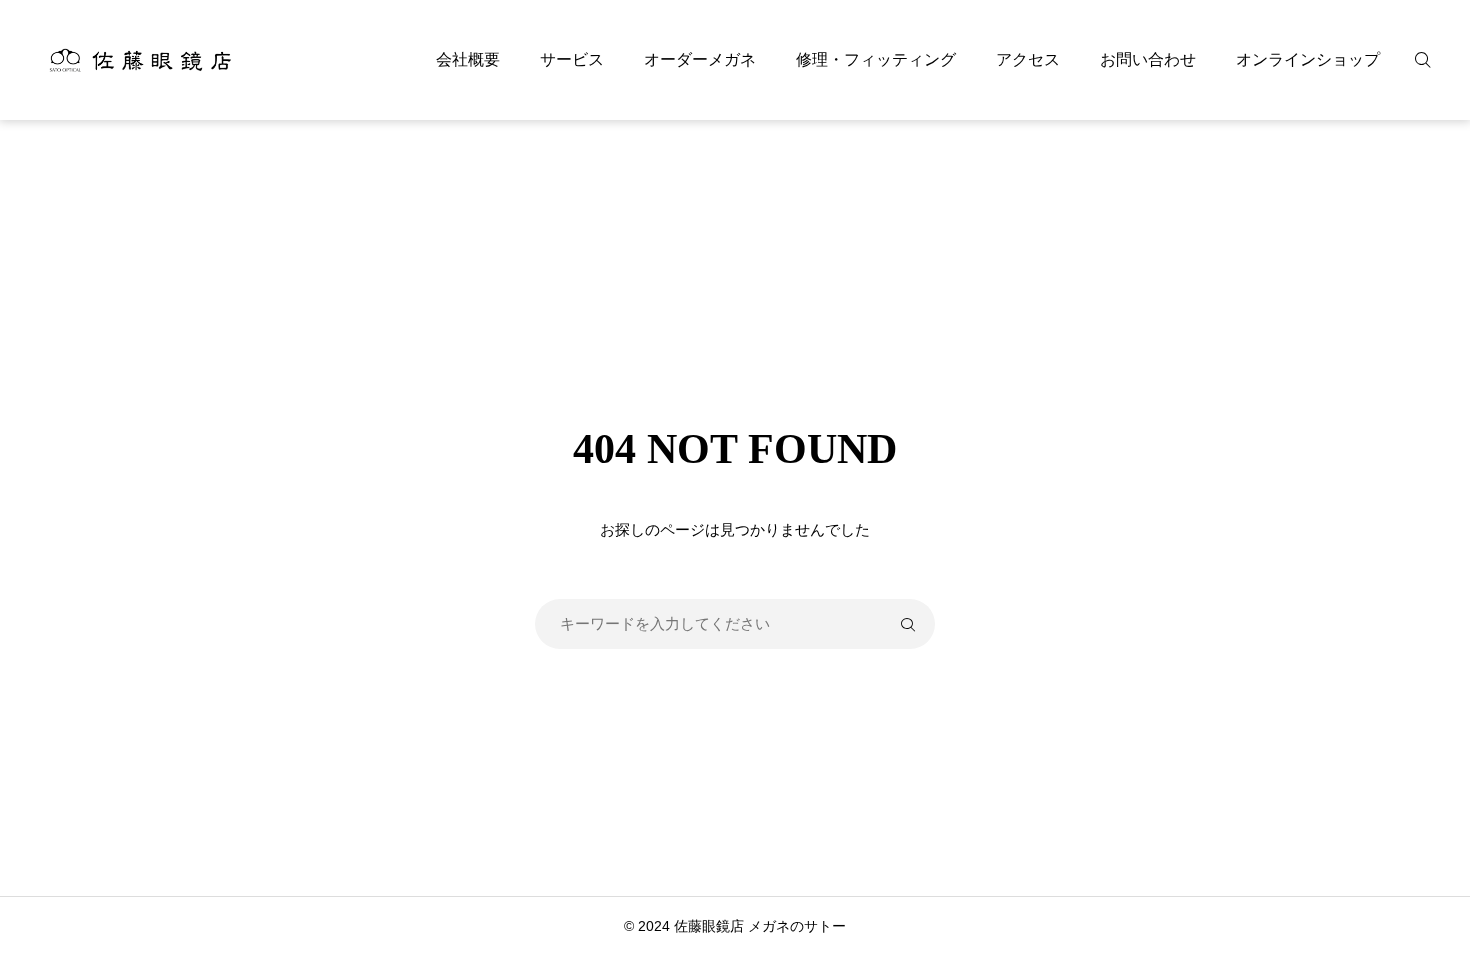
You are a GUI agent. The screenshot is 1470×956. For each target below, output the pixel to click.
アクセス (1028, 59)
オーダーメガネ (700, 59)
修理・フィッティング (876, 59)
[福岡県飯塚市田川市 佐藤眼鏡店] (139, 60)
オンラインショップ (1308, 59)
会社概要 (468, 59)
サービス (572, 59)
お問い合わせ (1148, 59)
